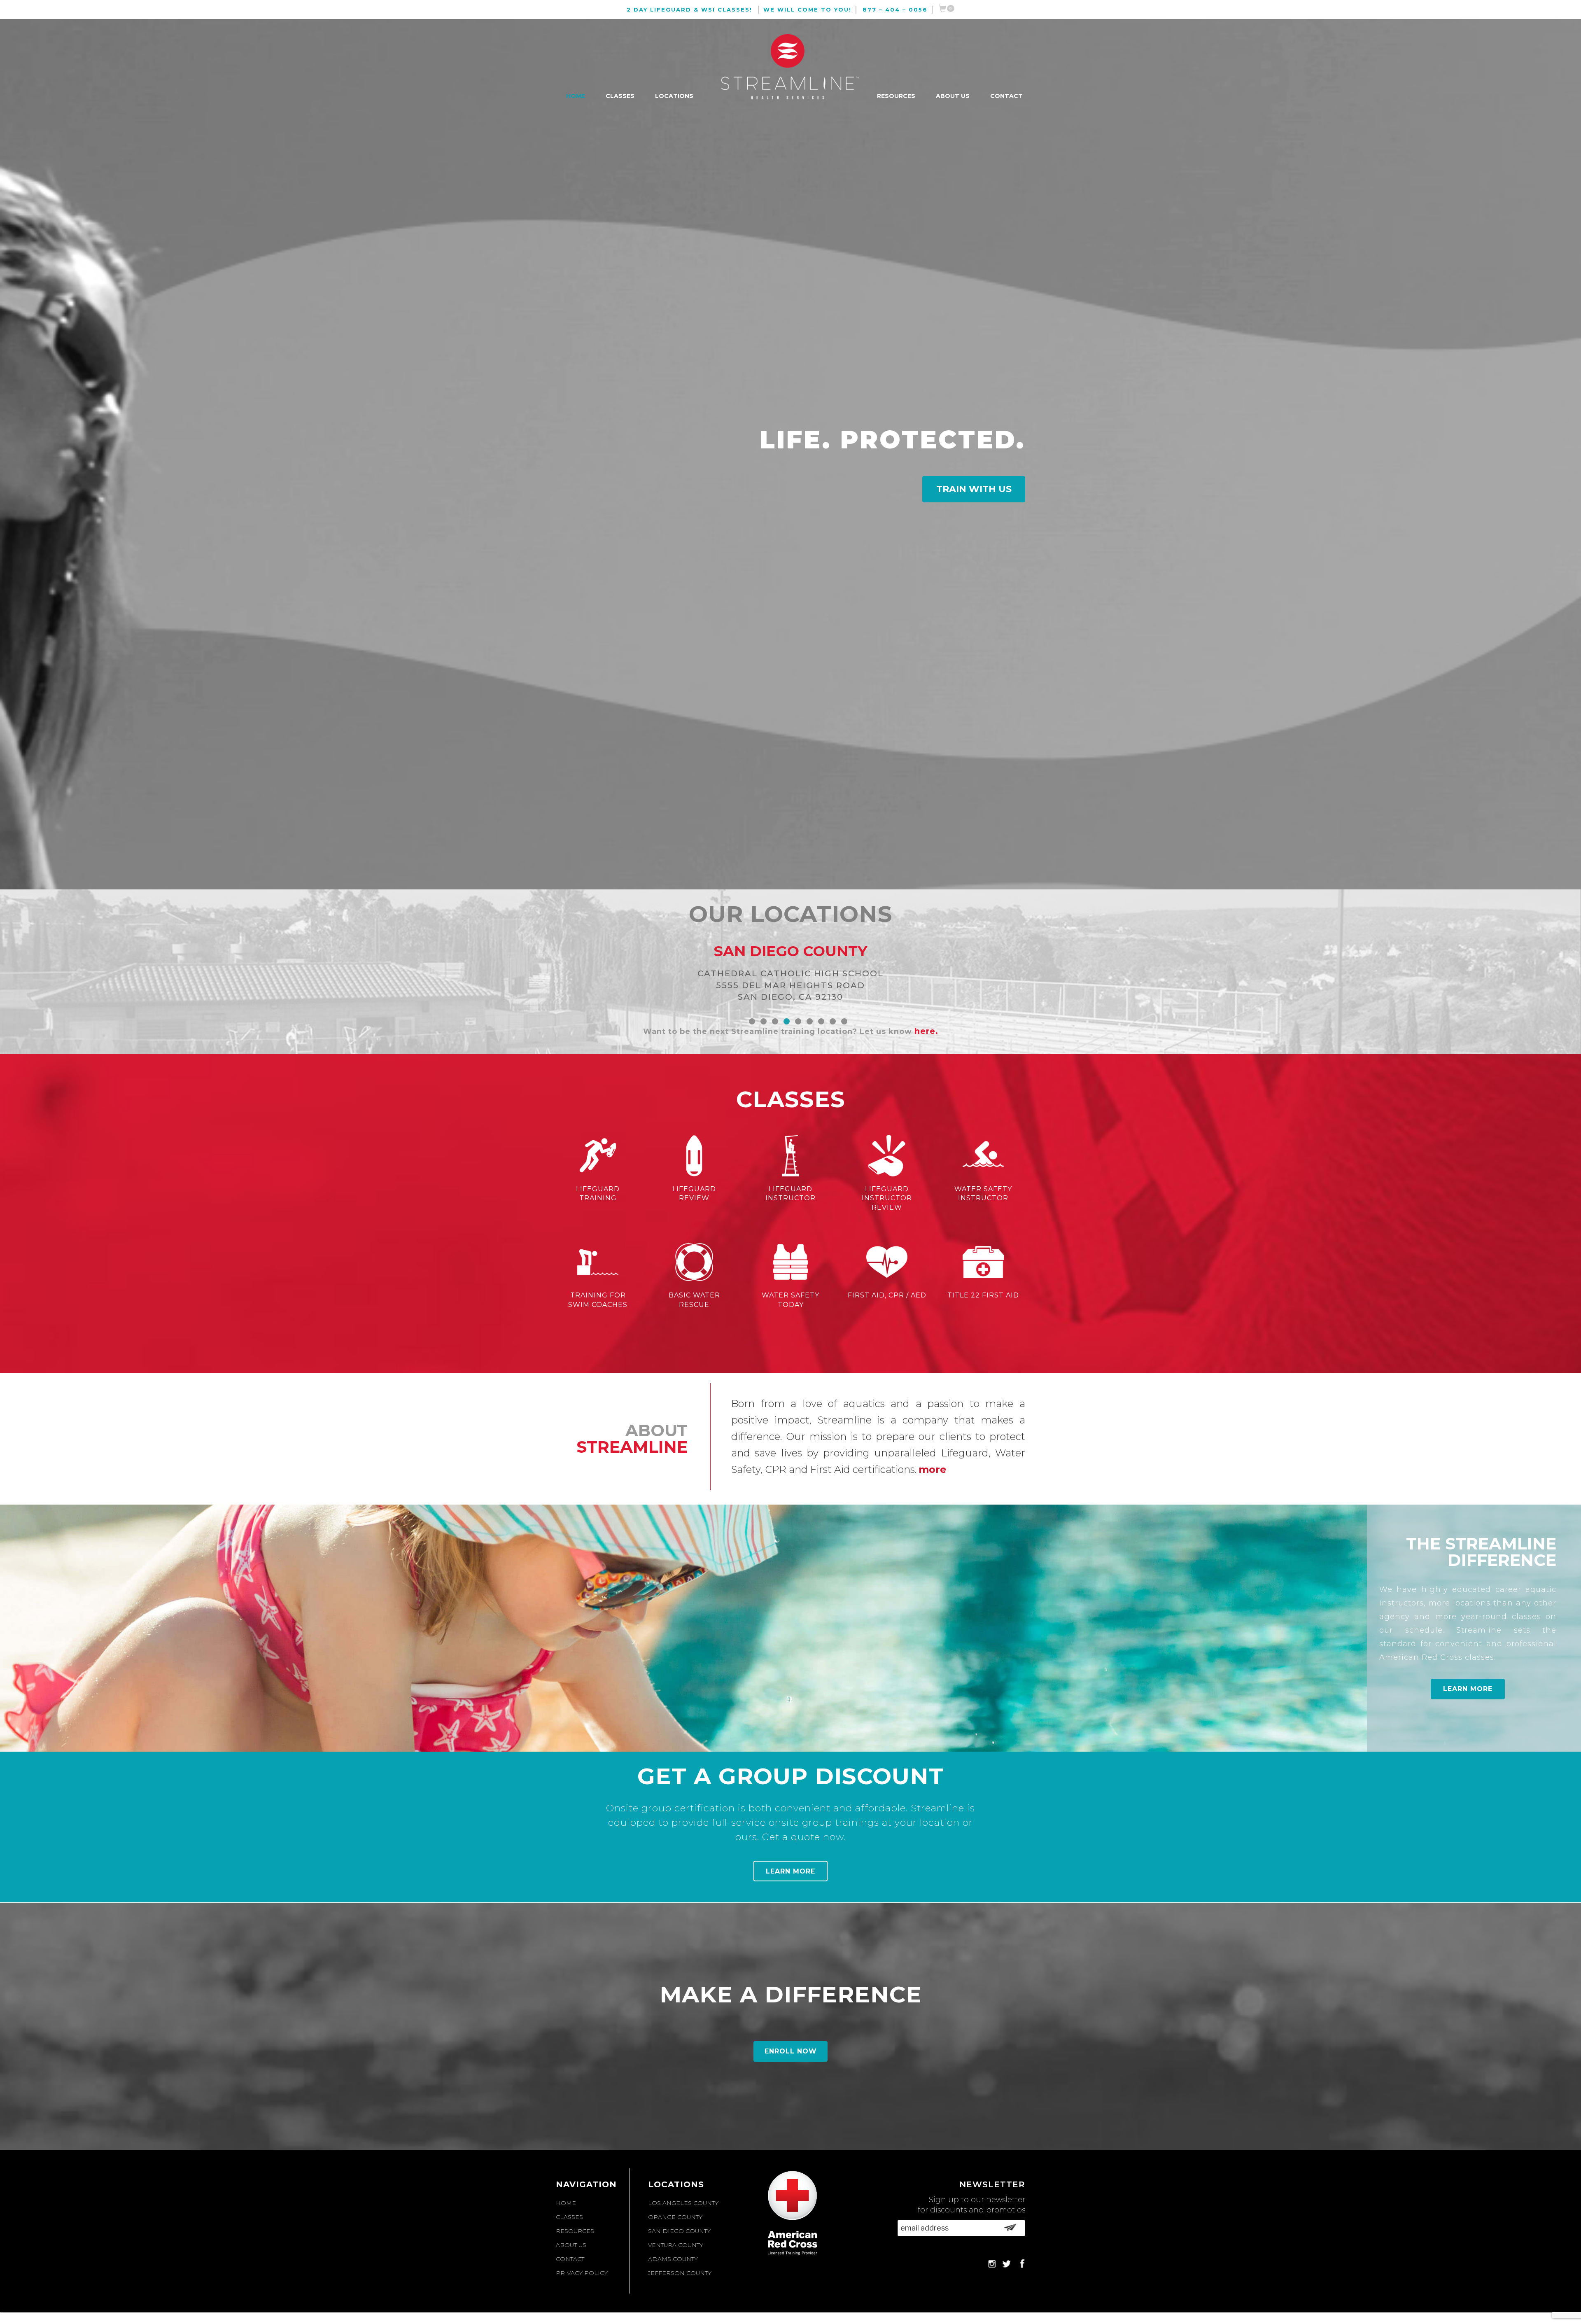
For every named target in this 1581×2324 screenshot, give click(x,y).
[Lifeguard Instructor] (790, 1157)
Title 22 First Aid (983, 1295)
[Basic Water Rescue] (694, 1264)
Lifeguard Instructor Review (887, 1198)
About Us (953, 96)
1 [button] (752, 1021)
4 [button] (787, 1021)
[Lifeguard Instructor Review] (887, 1157)
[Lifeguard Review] (694, 1157)
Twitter (1006, 2263)
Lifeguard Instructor (790, 1194)
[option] (790, 948)
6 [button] (810, 1021)
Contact (1006, 96)
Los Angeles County (683, 2203)
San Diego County (679, 2231)
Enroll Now (791, 2051)
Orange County (675, 2217)
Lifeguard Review (694, 1194)
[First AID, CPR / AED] (887, 1264)
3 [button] (775, 1021)
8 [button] (833, 1021)
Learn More (1468, 1689)
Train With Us (974, 489)
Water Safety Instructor (983, 1194)
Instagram (992, 2263)
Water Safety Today (790, 1300)
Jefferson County (680, 2273)
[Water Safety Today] (790, 1264)
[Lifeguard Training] (598, 1157)
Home (576, 96)
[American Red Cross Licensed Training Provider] (811, 2216)
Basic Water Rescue (694, 1300)
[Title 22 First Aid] (983, 1264)
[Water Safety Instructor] (983, 1157)
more (933, 1469)
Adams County (673, 2259)
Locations (674, 96)
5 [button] (798, 1021)
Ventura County (676, 2245)
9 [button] (844, 1021)
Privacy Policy (582, 2273)
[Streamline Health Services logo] (790, 68)
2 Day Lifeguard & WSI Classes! (689, 9)
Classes (620, 96)
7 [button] (821, 1021)
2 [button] (764, 1021)
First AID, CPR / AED (887, 1295)
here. (926, 1031)
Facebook (1021, 2263)
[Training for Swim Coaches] (598, 1264)
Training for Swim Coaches (598, 1300)
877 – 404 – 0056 (895, 9)
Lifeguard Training (598, 1194)
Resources (896, 96)
